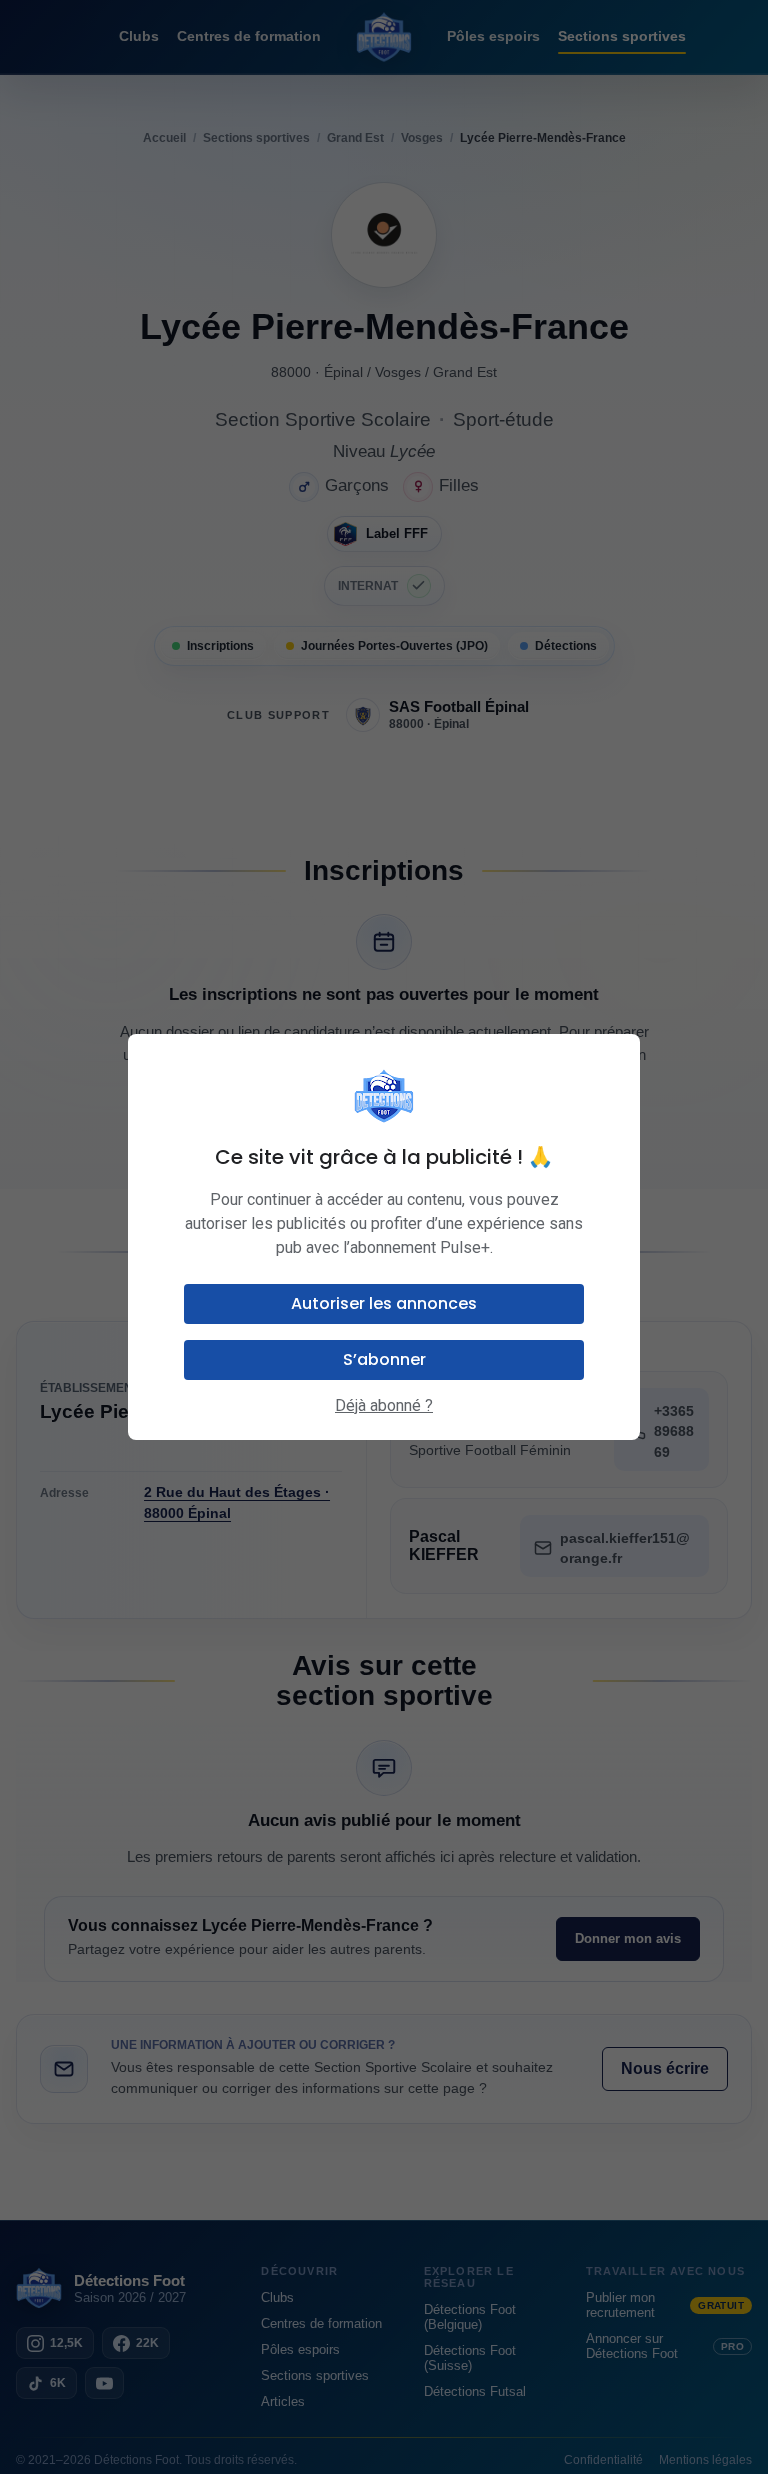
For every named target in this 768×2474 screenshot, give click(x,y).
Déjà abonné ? (384, 1405)
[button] (384, 1304)
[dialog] (384, 1237)
